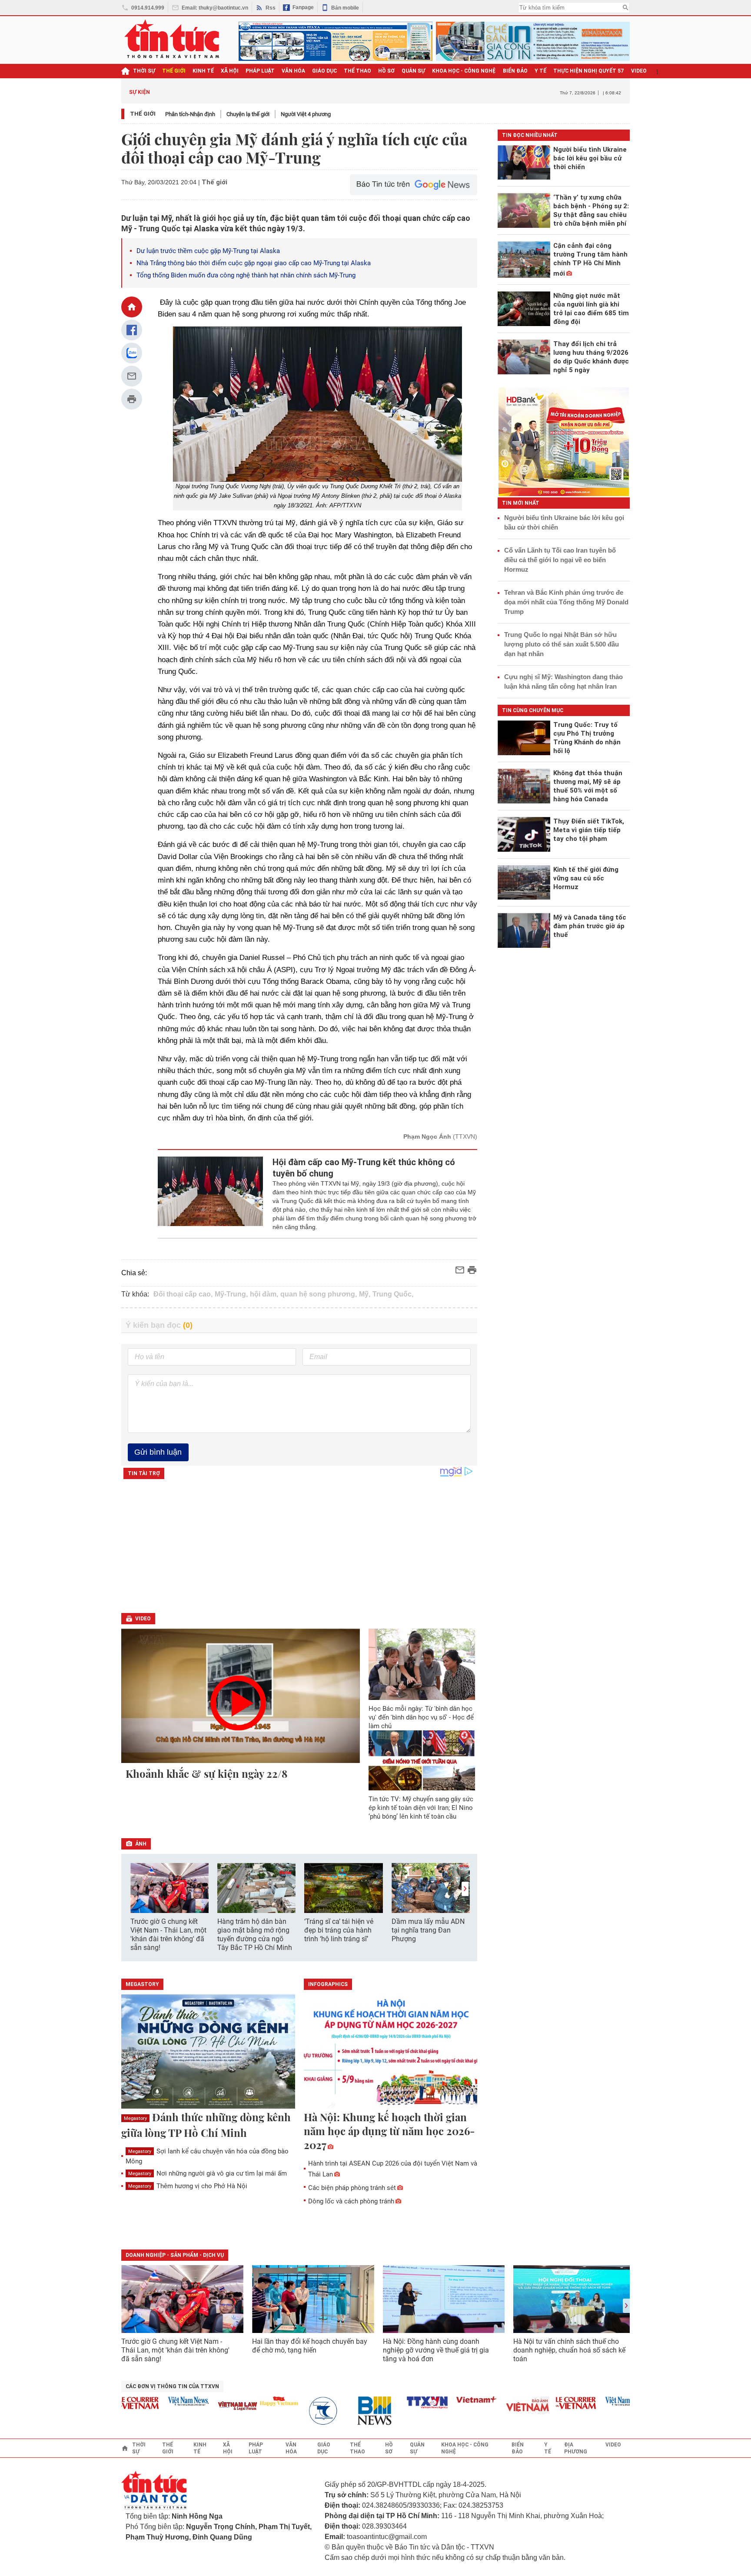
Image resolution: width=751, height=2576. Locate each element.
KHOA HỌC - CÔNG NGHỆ (464, 71)
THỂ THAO (357, 71)
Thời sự (144, 71)
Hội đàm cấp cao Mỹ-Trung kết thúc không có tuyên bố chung (364, 1168)
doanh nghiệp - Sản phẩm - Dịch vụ (175, 2255)
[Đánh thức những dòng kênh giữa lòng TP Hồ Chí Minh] (208, 2052)
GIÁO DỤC (324, 71)
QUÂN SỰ (413, 71)
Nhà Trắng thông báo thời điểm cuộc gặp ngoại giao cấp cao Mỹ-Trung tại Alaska (254, 263)
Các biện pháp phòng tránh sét (352, 2188)
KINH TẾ (203, 71)
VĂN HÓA (293, 71)
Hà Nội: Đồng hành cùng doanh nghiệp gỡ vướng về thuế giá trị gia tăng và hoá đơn (436, 2350)
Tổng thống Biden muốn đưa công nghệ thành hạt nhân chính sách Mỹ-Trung (246, 275)
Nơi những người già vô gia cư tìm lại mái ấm (208, 2173)
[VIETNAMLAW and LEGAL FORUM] (208, 2407)
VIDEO (639, 71)
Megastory (135, 2118)
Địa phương (576, 2448)
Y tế (540, 71)
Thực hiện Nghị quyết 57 (589, 71)
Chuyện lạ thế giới (248, 114)
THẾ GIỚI (174, 71)
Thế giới (143, 114)
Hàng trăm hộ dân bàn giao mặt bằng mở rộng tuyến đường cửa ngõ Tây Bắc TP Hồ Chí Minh (255, 1934)
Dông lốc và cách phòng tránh (351, 2201)
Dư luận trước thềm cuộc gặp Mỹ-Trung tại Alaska (208, 251)
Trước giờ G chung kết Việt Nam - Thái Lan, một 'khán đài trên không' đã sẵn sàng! (168, 1934)
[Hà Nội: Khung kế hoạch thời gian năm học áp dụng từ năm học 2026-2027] (391, 2052)
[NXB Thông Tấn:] (299, 2411)
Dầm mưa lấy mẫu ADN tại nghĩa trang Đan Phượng (428, 1930)
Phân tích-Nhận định (190, 114)
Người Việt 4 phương (306, 114)
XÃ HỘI (230, 71)
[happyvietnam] (249, 2401)
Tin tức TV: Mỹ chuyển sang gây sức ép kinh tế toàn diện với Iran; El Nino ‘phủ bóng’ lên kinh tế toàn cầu (421, 1808)
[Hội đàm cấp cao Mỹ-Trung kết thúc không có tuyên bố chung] (211, 1194)
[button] (465, 1889)
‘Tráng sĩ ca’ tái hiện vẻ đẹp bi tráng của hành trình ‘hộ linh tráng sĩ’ (339, 1930)
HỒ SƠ (386, 71)
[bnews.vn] (348, 2411)
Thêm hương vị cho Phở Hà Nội (188, 2186)
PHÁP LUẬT (260, 71)
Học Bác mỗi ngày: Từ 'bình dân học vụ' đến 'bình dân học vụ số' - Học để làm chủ (421, 1717)
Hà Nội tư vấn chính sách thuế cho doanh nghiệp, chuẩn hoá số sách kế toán (569, 2350)
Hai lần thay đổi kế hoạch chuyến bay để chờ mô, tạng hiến (310, 2346)
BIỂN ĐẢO (515, 71)
